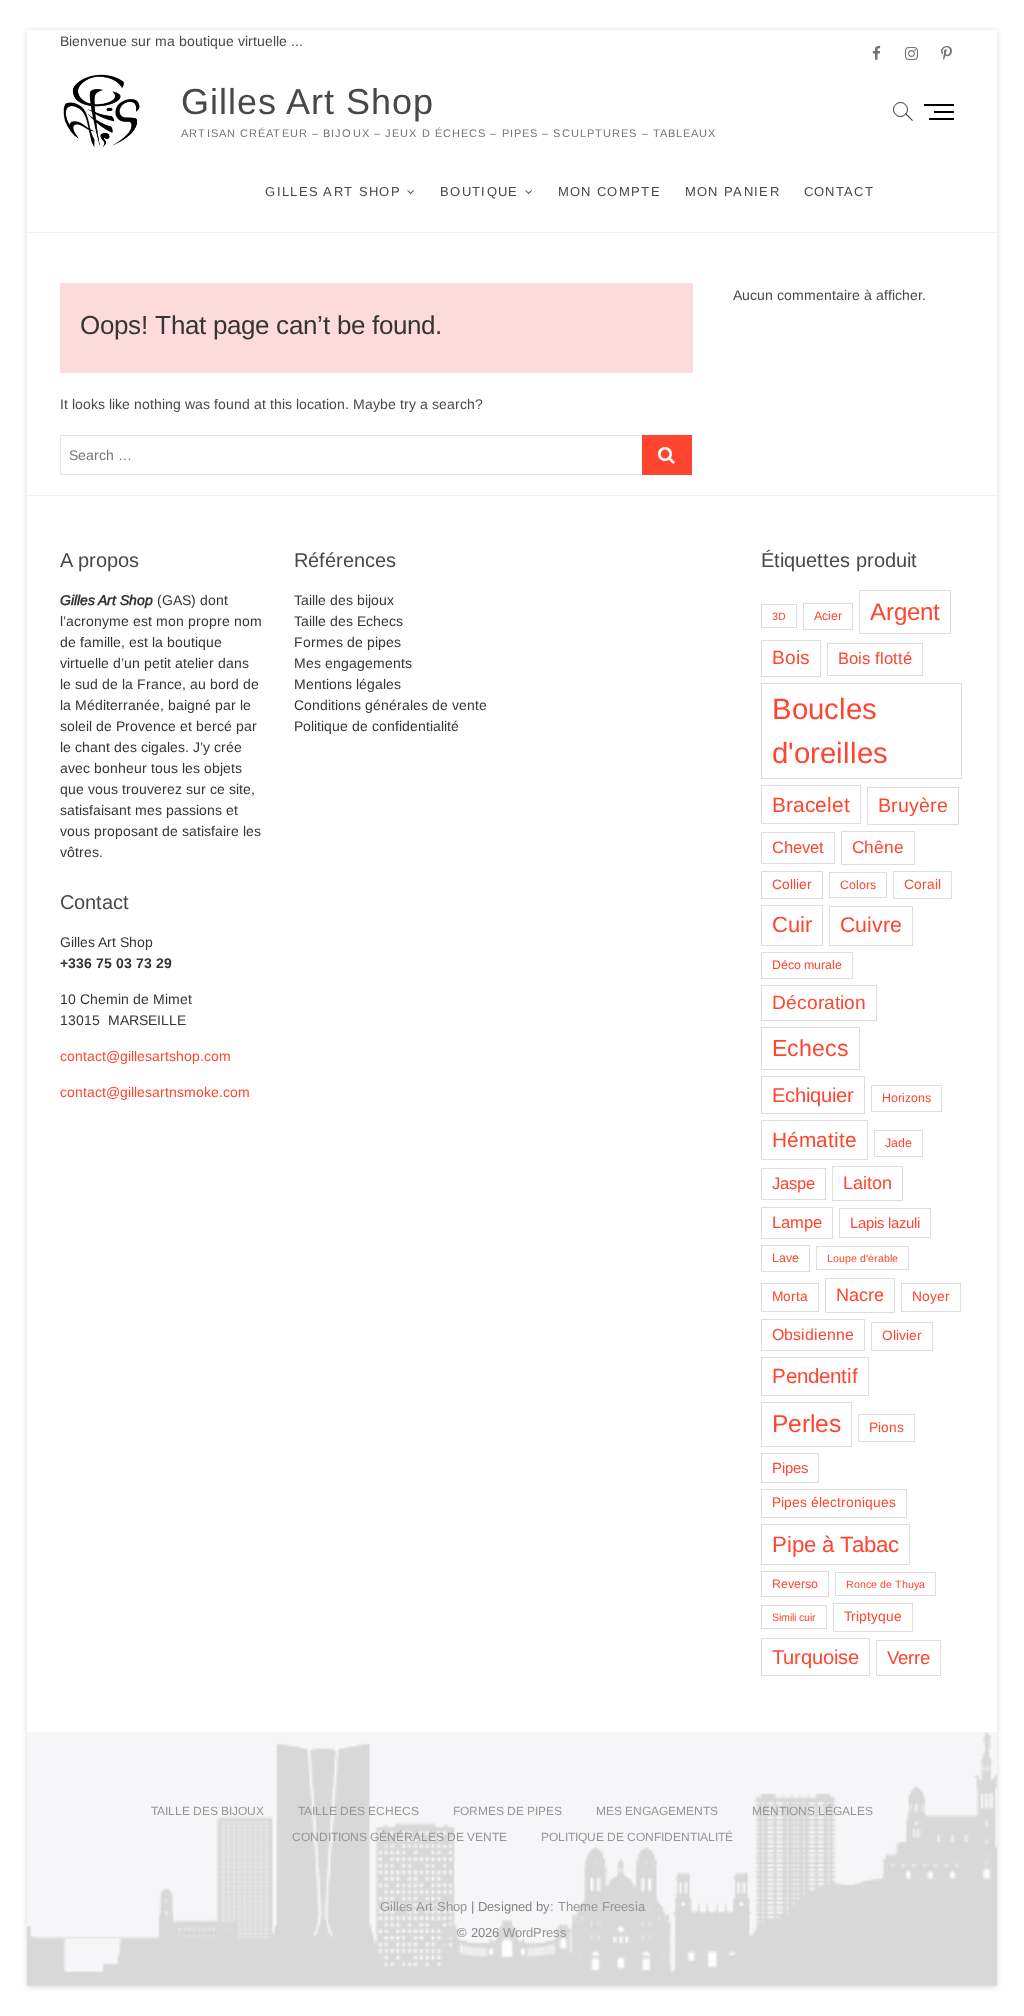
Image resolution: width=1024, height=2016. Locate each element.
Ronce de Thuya (885, 1584)
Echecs (810, 1048)
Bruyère (913, 805)
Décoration (819, 1002)
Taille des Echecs (348, 621)
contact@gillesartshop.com (145, 1056)
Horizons (906, 1098)
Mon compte (609, 191)
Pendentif (815, 1375)
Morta (790, 1296)
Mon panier (732, 191)
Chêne (878, 847)
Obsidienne (813, 1334)
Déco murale (807, 965)
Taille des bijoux (344, 600)
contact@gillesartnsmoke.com (155, 1092)
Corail (922, 884)
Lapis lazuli (885, 1223)
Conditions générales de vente (390, 705)
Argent (905, 611)
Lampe (797, 1222)
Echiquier (813, 1095)
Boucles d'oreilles (830, 730)
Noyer (931, 1296)
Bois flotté (875, 658)
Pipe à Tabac (835, 1544)
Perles (806, 1423)
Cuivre (871, 925)
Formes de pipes (347, 642)
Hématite (814, 1139)
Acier (828, 616)
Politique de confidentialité (376, 726)
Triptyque (873, 1616)
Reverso (795, 1584)
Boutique (479, 191)
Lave (785, 1258)
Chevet (798, 847)
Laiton (867, 1183)
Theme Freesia (601, 1906)
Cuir (792, 924)
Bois (791, 657)
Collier (792, 884)
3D (779, 616)
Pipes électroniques (834, 1502)
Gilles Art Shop (307, 101)
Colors (858, 885)
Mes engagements (353, 663)
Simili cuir (794, 1617)
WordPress (535, 1932)
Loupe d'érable (862, 1258)
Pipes (790, 1468)
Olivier (902, 1335)
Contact (839, 191)
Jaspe (793, 1183)
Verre (908, 1657)
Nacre (860, 1295)
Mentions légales (347, 684)
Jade (898, 1143)
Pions (886, 1427)
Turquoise (815, 1657)
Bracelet (811, 804)
